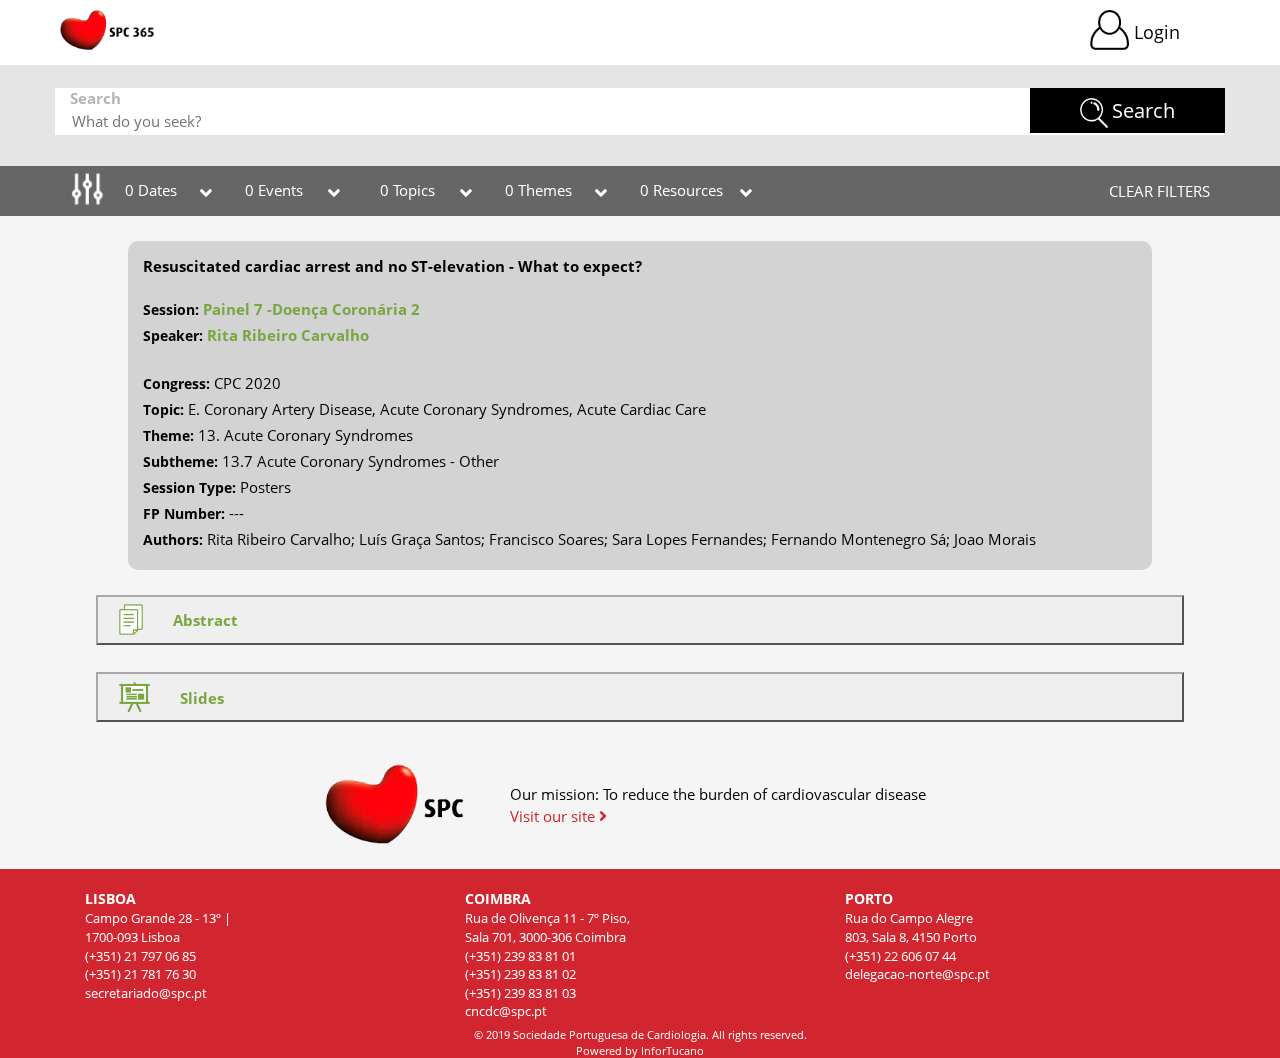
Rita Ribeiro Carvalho (288, 335)
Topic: (163, 409)
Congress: (176, 383)
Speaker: (173, 335)
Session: (171, 309)
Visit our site (554, 816)
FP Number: (184, 513)
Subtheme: (180, 461)
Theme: (168, 435)
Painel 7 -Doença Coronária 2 (311, 309)
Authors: (173, 539)
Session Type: (189, 487)
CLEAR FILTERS (1159, 191)
